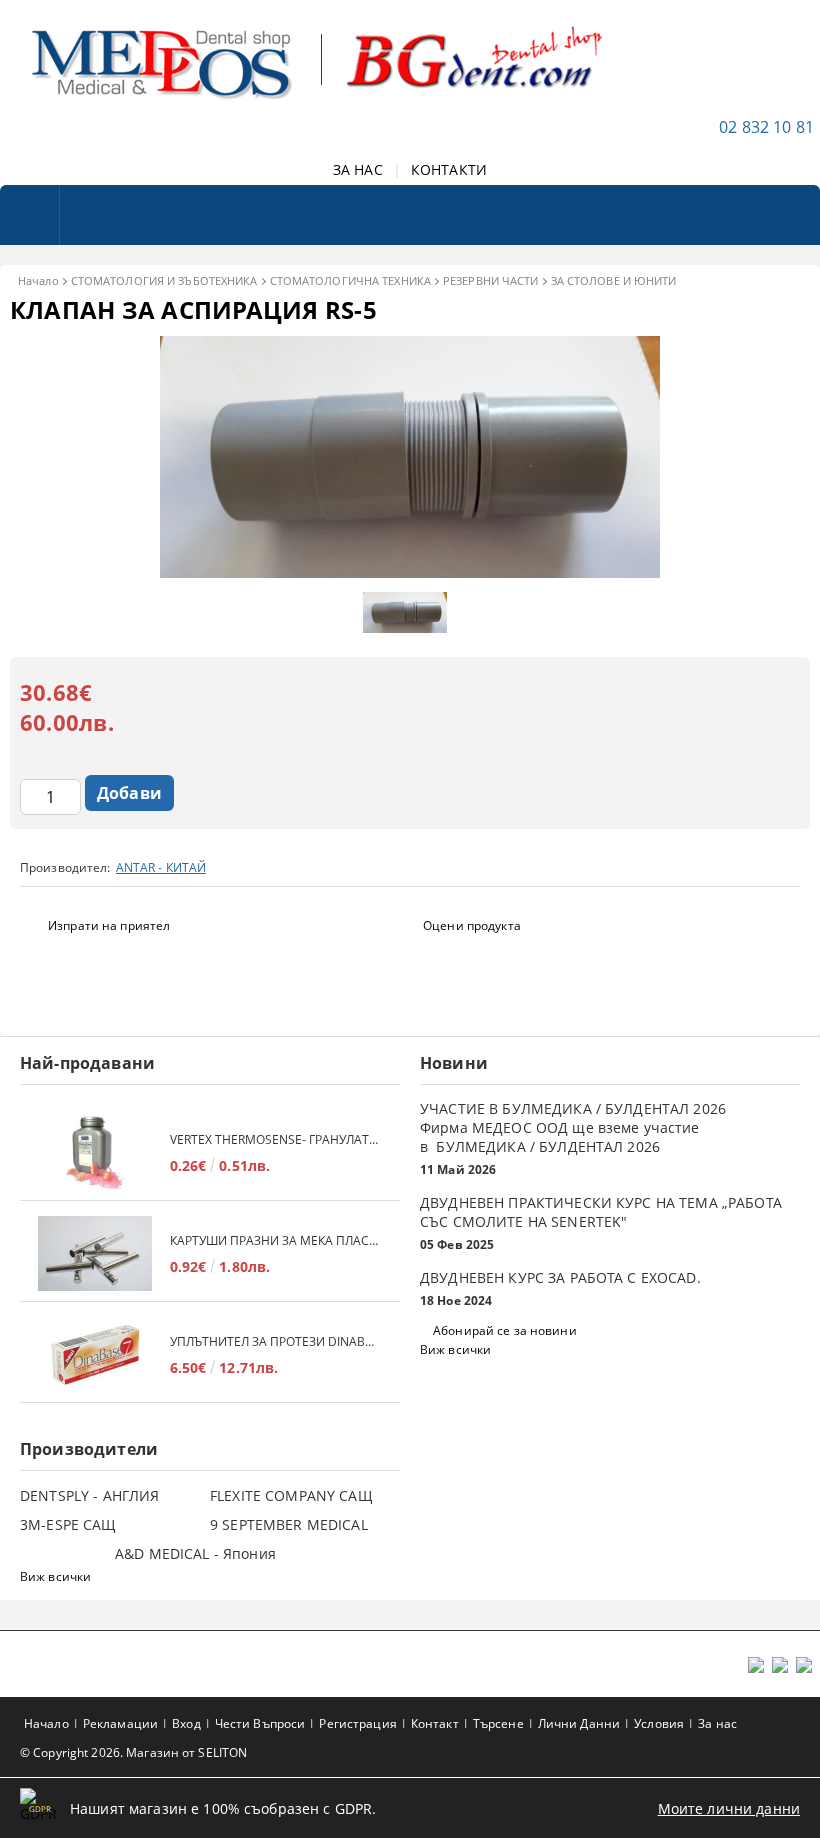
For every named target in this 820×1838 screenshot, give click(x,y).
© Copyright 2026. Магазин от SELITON (133, 1752)
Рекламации (120, 1723)
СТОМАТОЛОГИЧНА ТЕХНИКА (350, 280)
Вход (186, 1723)
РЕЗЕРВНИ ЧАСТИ (491, 280)
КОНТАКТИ (449, 169)
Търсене (498, 1723)
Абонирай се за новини (505, 1330)
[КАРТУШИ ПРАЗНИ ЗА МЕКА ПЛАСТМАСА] (95, 1253)
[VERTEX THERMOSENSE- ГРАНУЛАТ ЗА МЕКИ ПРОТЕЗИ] (95, 1152)
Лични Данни (579, 1723)
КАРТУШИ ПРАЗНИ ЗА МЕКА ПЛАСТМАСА (275, 1240)
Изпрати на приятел (109, 925)
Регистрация (357, 1723)
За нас (717, 1723)
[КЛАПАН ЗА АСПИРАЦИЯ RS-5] (410, 572)
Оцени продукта (472, 925)
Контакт (435, 1723)
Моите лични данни (729, 1808)
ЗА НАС (358, 169)
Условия (659, 1723)
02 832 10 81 (766, 127)
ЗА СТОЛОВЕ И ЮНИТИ (614, 280)
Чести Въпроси (260, 1723)
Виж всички (455, 1349)
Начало (38, 280)
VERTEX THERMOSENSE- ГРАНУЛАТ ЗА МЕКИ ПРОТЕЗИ (275, 1139)
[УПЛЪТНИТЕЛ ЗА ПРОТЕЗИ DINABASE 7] (95, 1354)
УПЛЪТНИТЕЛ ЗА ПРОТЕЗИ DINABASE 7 (275, 1341)
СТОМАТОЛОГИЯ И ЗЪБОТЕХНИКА (164, 280)
